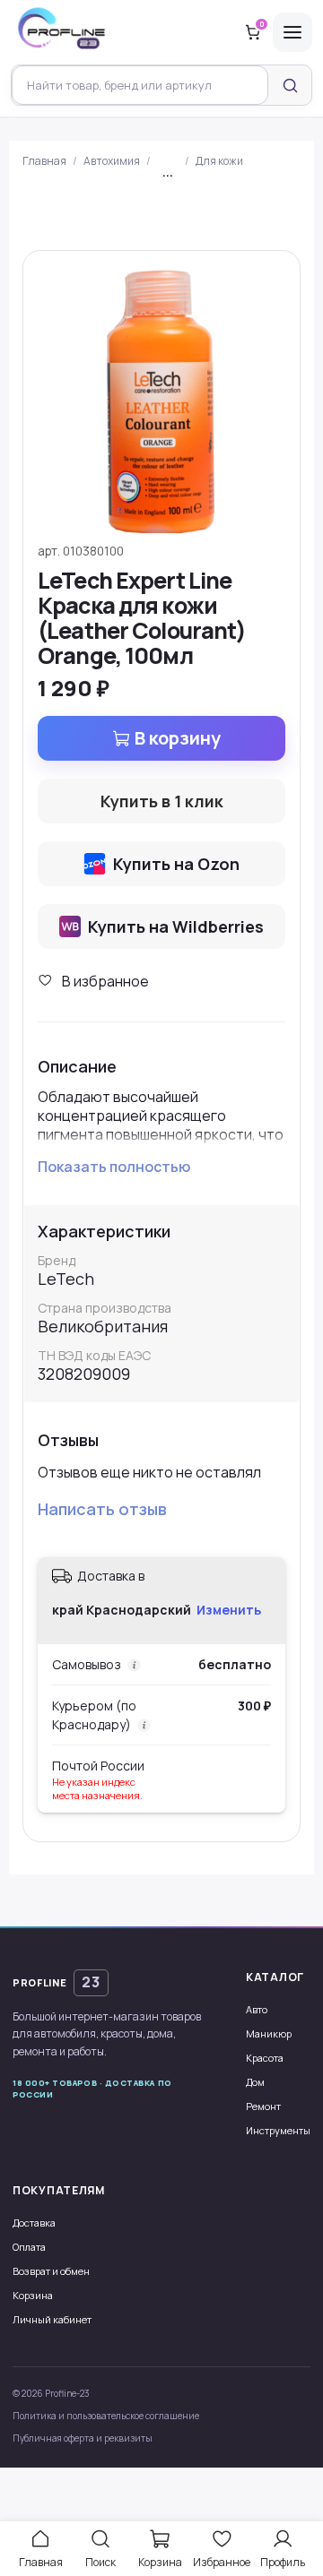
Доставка (34, 2223)
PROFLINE (57, 1982)
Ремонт (263, 2106)
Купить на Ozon (176, 864)
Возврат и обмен (51, 2271)
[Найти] (290, 85)
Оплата (29, 2247)
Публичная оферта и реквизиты (83, 2438)
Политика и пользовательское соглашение (106, 2416)
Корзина (33, 2295)
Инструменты (278, 2130)
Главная (44, 161)
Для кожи (219, 161)
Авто (257, 2009)
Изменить (229, 1610)
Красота (265, 2058)
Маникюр (269, 2033)
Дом (255, 2082)
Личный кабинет (52, 2319)
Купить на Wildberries (176, 926)
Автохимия (112, 161)
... (168, 172)
